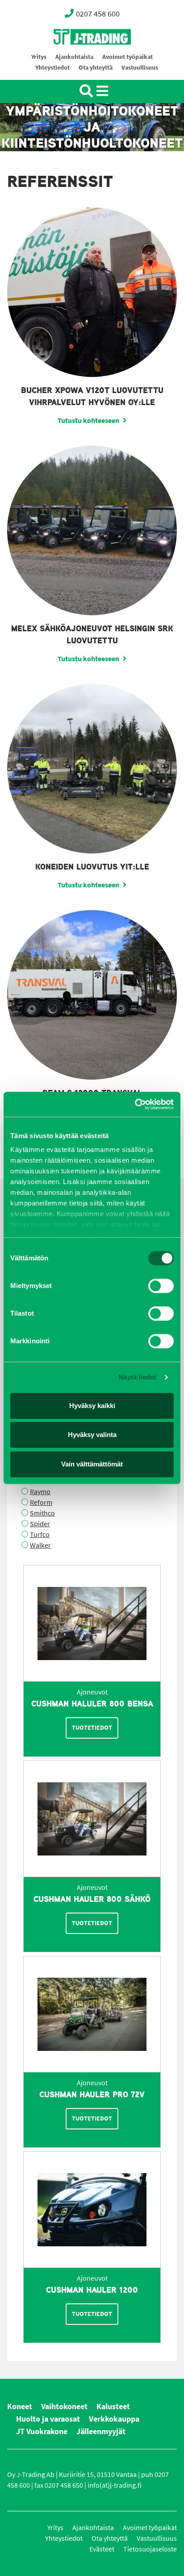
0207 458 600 (98, 14)
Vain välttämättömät (92, 1464)
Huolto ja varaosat (48, 2419)
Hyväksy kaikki (92, 1406)
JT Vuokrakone (42, 2431)
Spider (40, 1524)
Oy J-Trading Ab (75, 56)
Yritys (39, 57)
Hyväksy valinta (92, 1435)
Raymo (40, 1492)
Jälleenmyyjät (101, 2431)
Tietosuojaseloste (150, 2549)
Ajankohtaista (74, 57)
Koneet (20, 2406)
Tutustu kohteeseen (88, 420)
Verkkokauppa (114, 2419)
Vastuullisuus (140, 68)
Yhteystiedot (52, 68)
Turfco (40, 1534)
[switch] (161, 1286)
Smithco (42, 1513)
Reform (41, 1502)
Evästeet (102, 2549)
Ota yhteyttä (96, 68)
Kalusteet (113, 2406)
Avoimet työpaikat (128, 57)
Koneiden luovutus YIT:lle (92, 867)
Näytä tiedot (137, 1377)
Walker (40, 1545)
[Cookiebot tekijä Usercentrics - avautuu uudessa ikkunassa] (135, 1104)
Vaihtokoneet (64, 2406)
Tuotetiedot (92, 1728)
